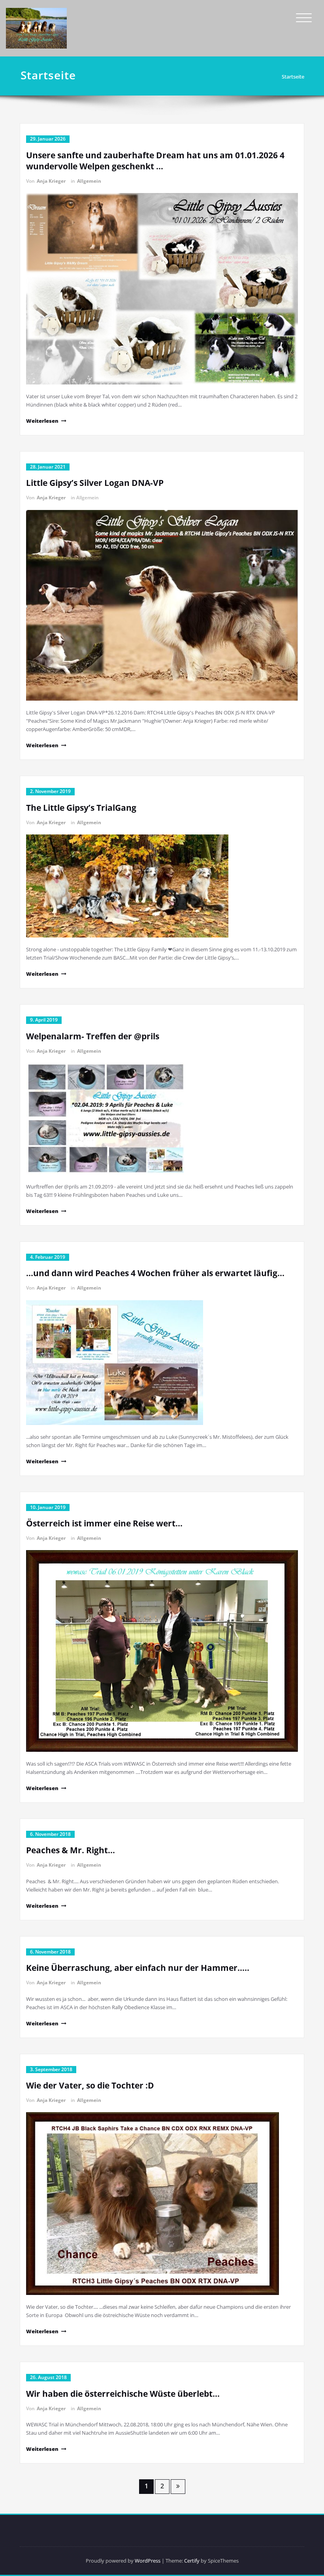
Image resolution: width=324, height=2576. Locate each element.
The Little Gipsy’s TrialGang (81, 808)
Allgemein (89, 181)
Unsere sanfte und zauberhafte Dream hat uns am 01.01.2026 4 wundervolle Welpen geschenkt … (155, 161)
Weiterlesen (42, 421)
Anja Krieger (51, 181)
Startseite (293, 77)
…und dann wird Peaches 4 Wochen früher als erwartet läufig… (155, 1273)
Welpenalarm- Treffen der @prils (93, 1036)
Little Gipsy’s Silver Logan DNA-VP (95, 483)
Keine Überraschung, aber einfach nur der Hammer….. (138, 1968)
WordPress (148, 2561)
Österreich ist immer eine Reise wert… (104, 1523)
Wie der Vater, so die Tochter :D (90, 2085)
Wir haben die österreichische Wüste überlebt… (123, 2394)
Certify (192, 2561)
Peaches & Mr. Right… (71, 1850)
